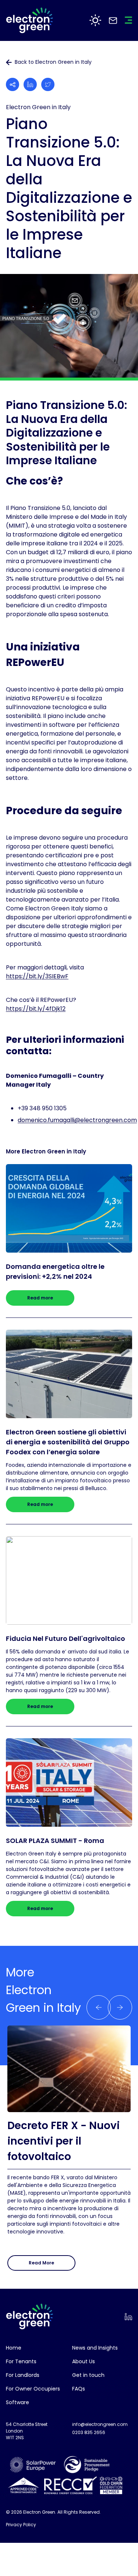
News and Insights (95, 2348)
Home (14, 2348)
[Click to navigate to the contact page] (113, 20)
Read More (41, 2263)
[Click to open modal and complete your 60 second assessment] (95, 20)
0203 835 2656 (89, 2432)
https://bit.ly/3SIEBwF (37, 976)
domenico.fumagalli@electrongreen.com (77, 1120)
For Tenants (21, 2361)
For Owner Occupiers (33, 2389)
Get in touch (88, 2375)
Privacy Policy (21, 2525)
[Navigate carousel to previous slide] (120, 2007)
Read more (40, 1298)
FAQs (79, 2389)
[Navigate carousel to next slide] (99, 2007)
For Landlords (23, 2375)
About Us (84, 2361)
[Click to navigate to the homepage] (29, 20)
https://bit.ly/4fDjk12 (36, 1009)
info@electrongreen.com (100, 2424)
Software (17, 2402)
